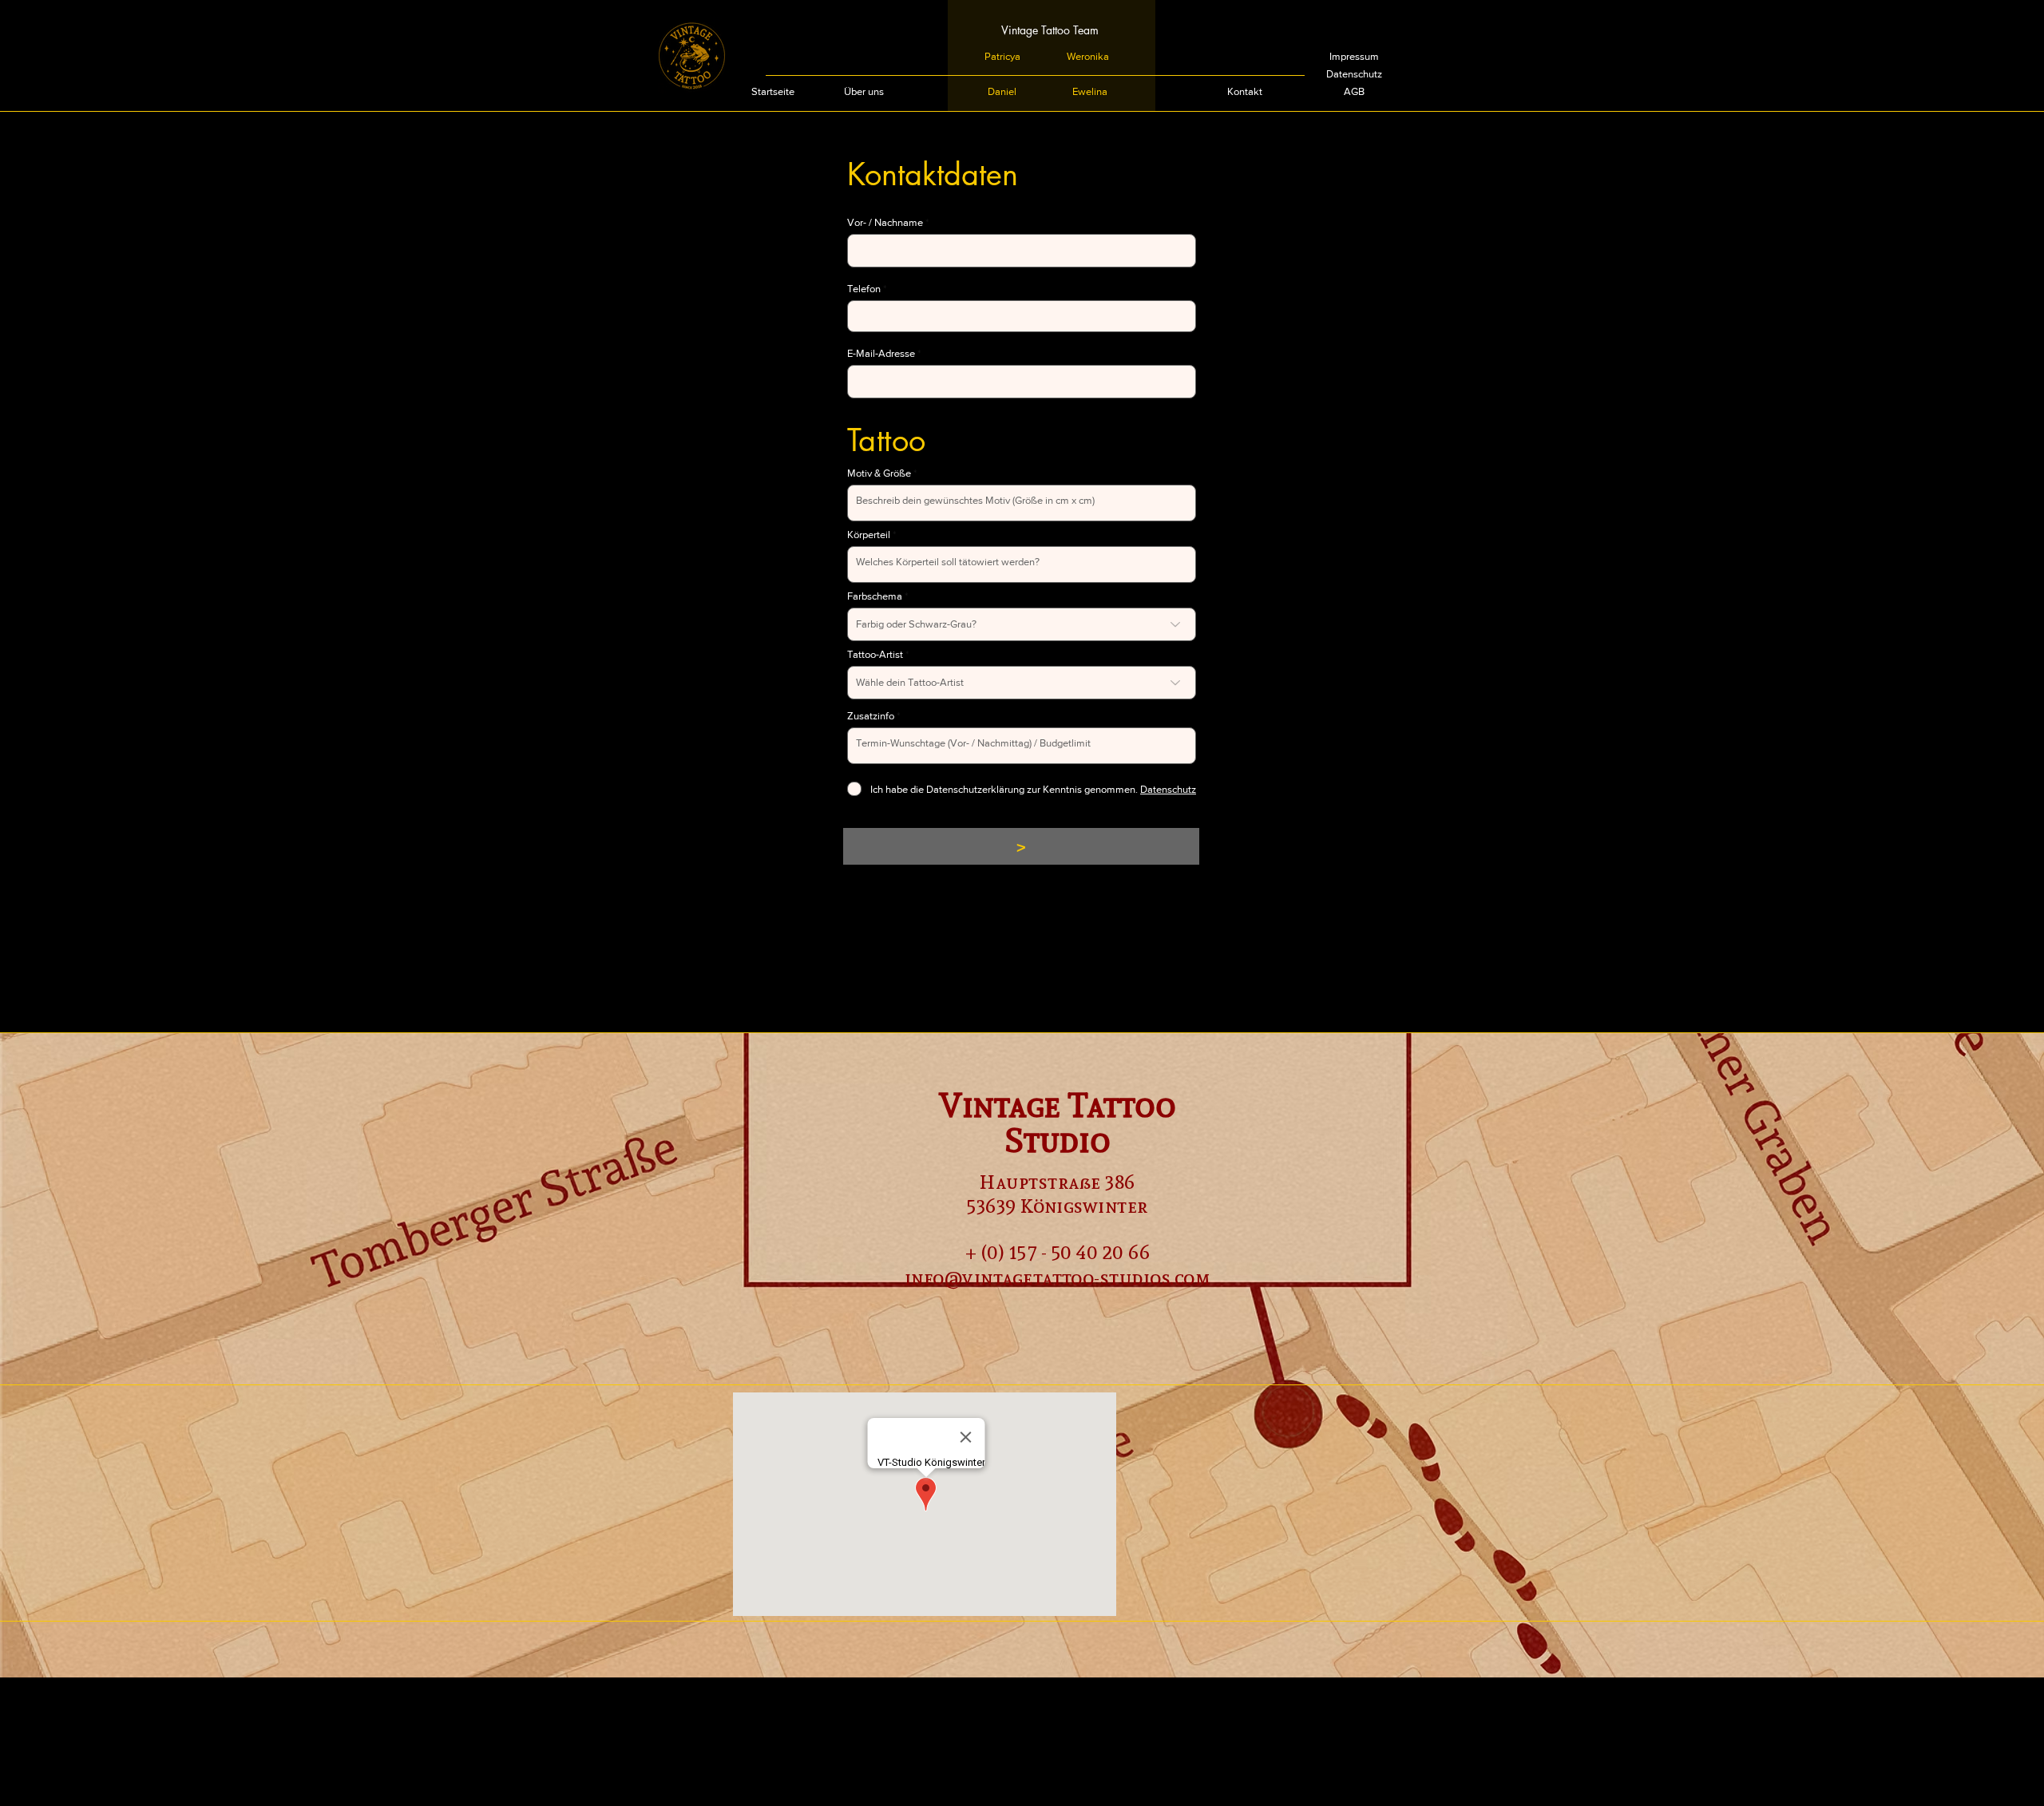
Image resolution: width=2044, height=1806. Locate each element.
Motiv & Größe (879, 473)
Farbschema (875, 596)
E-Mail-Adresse (881, 353)
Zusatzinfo (871, 716)
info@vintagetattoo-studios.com (1058, 1277)
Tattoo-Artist (875, 654)
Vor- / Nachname (885, 222)
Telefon (864, 289)
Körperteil (869, 535)
